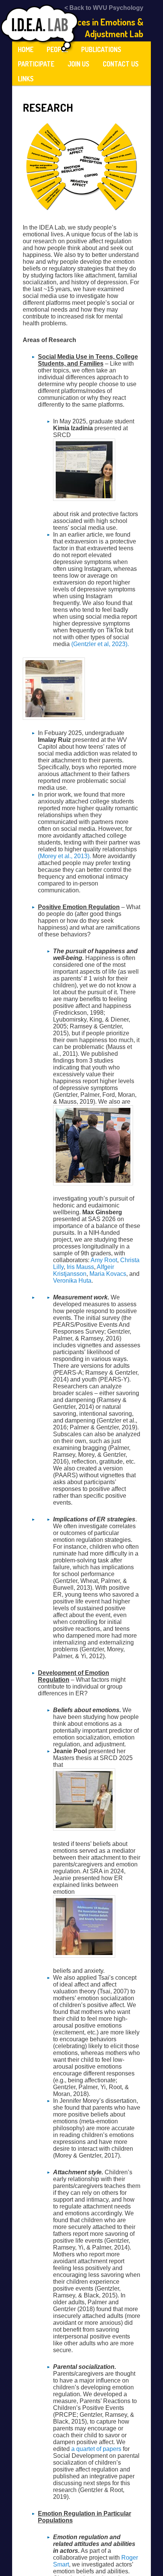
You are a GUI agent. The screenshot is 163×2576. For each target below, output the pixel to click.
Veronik (63, 1281)
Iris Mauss (80, 1267)
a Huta (82, 1281)
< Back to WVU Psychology (104, 8)
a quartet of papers (96, 2449)
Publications (101, 49)
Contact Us (121, 64)
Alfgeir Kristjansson (84, 1270)
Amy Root (104, 1260)
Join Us (78, 64)
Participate (36, 64)
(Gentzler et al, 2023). (100, 644)
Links (26, 79)
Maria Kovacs (108, 1274)
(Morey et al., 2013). (64, 856)
